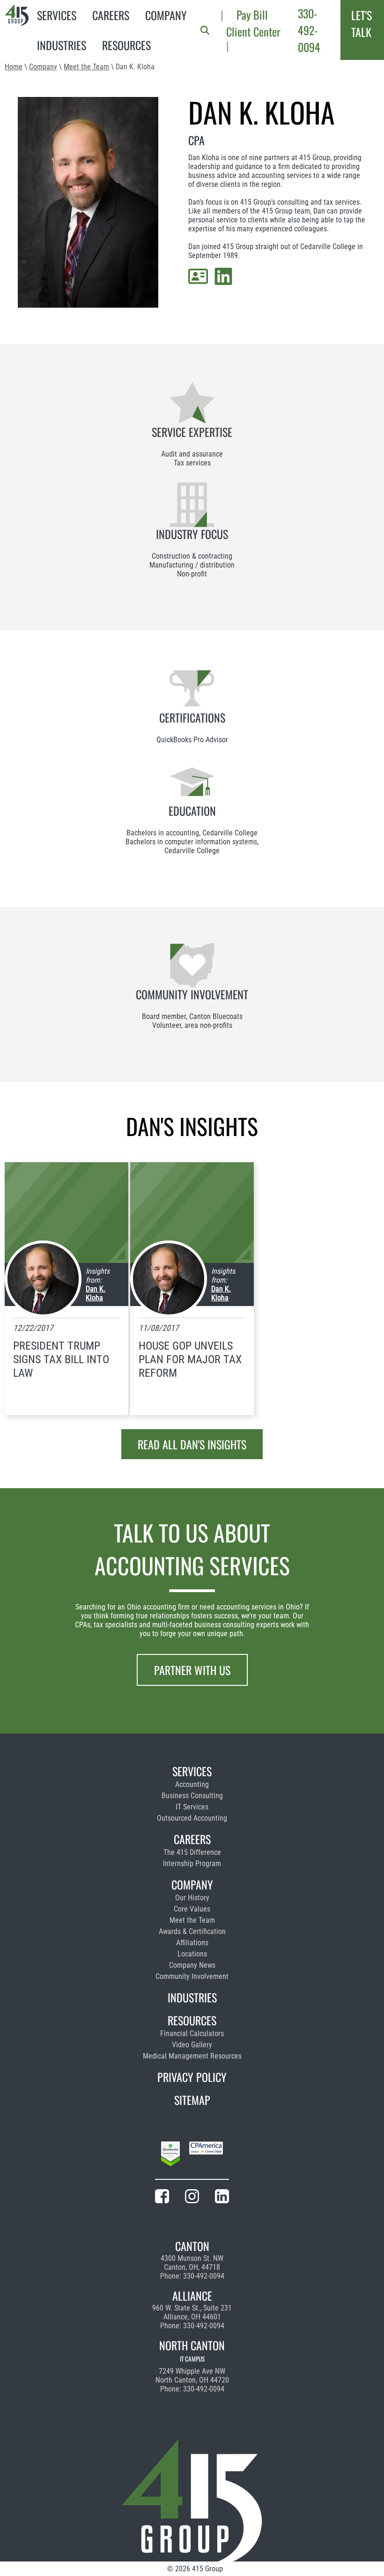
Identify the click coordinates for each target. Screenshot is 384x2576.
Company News (192, 1965)
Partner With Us (192, 1670)
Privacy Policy (192, 2077)
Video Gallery (192, 2045)
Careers (111, 15)
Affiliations (192, 1943)
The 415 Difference (192, 1852)
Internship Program (192, 1864)
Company (166, 15)
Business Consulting (192, 1796)
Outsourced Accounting (192, 1818)
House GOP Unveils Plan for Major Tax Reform (190, 1359)
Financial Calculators (192, 2033)
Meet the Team (86, 67)
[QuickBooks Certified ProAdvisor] (170, 2155)
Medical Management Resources (192, 2056)
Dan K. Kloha (96, 1293)
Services (57, 15)
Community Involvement (192, 1976)
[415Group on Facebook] (162, 2198)
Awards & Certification (192, 1931)
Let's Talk (362, 23)
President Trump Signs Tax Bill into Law (61, 1359)
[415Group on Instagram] (192, 2198)
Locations (192, 1954)
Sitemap (192, 2100)
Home (14, 67)
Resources (126, 45)
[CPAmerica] (206, 2155)
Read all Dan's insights (192, 1444)
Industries (62, 45)
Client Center (253, 31)
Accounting (192, 1784)
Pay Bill (252, 15)
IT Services (192, 1807)
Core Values (192, 1909)
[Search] (205, 30)
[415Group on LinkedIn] (222, 2198)
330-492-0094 (309, 30)
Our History (192, 1898)
